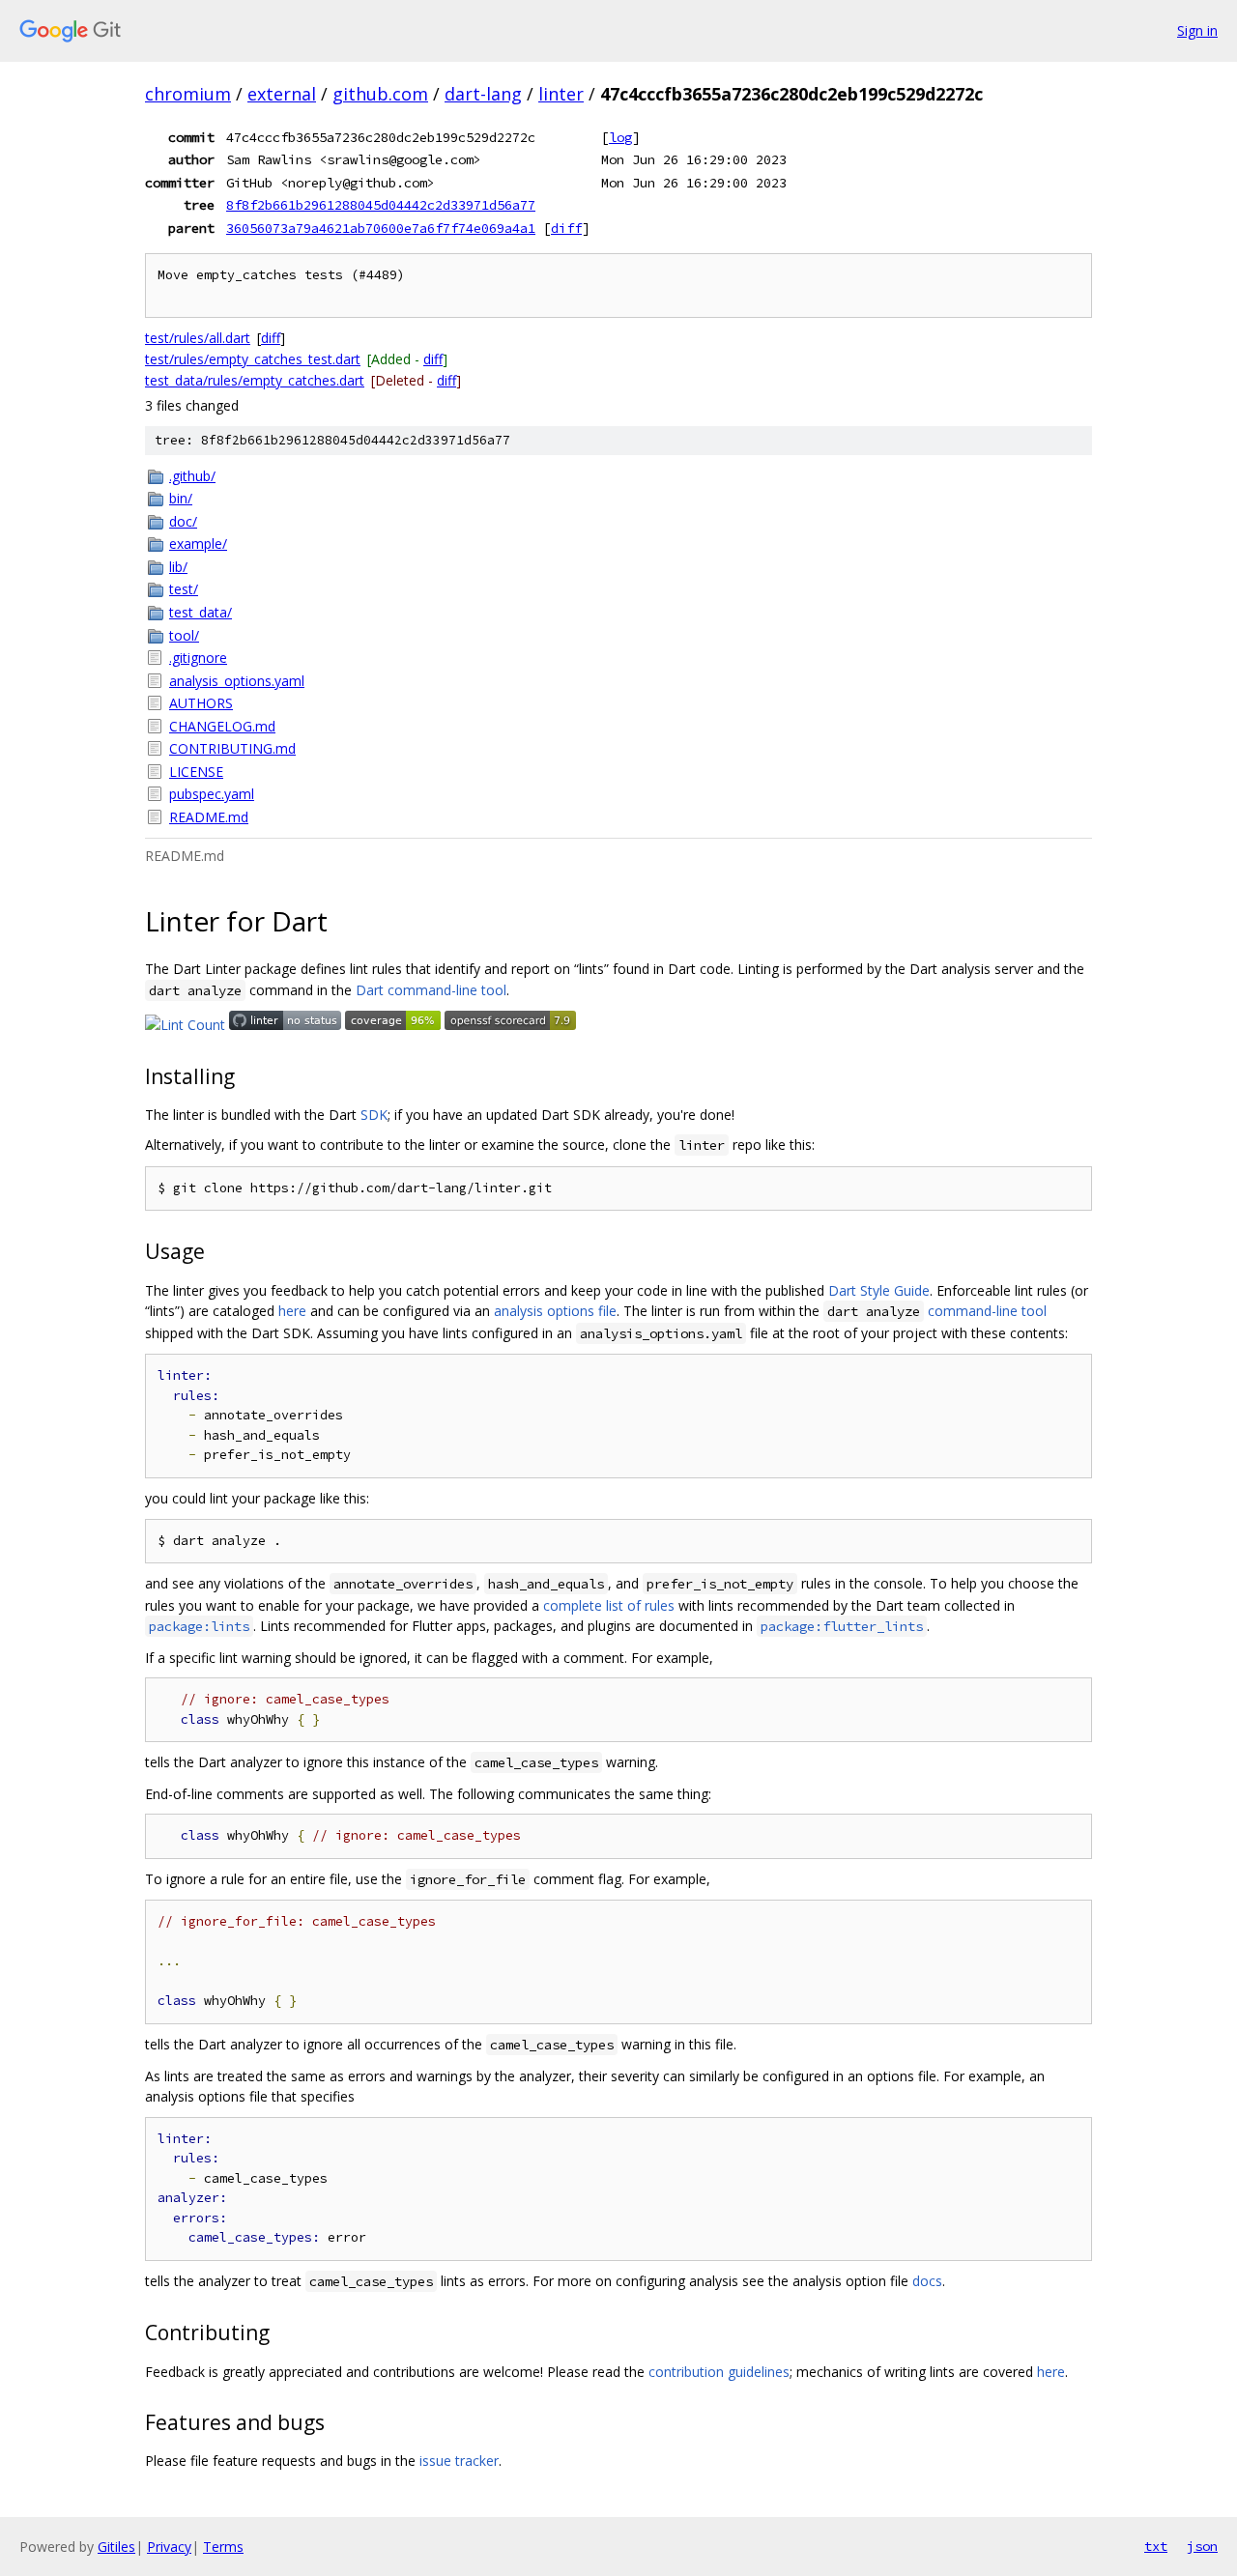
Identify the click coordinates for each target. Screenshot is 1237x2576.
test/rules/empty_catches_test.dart (253, 359)
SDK (374, 1115)
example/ (198, 544)
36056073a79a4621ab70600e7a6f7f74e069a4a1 (381, 228)
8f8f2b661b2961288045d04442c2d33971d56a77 (381, 205)
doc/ (183, 521)
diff (566, 228)
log (620, 137)
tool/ (184, 635)
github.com (380, 94)
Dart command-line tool (431, 990)
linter (561, 94)
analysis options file (555, 1311)
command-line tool (987, 1311)
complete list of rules (609, 1605)
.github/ (192, 476)
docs (927, 2281)
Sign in (1197, 30)
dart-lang (483, 94)
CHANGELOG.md (222, 726)
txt (1156, 2546)
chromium (188, 94)
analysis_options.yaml (237, 681)
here (292, 1311)
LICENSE (196, 772)
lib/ (178, 567)
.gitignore (198, 658)
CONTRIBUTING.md (232, 748)
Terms (223, 2547)
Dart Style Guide (879, 1290)
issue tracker (459, 2461)
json (1202, 2546)
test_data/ (201, 612)
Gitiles (116, 2547)
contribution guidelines (719, 2372)
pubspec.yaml (212, 794)
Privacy (169, 2547)
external (282, 94)
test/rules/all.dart (198, 338)
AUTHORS (201, 703)
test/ (184, 589)
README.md (209, 817)
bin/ (181, 498)
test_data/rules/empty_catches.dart (255, 380)
